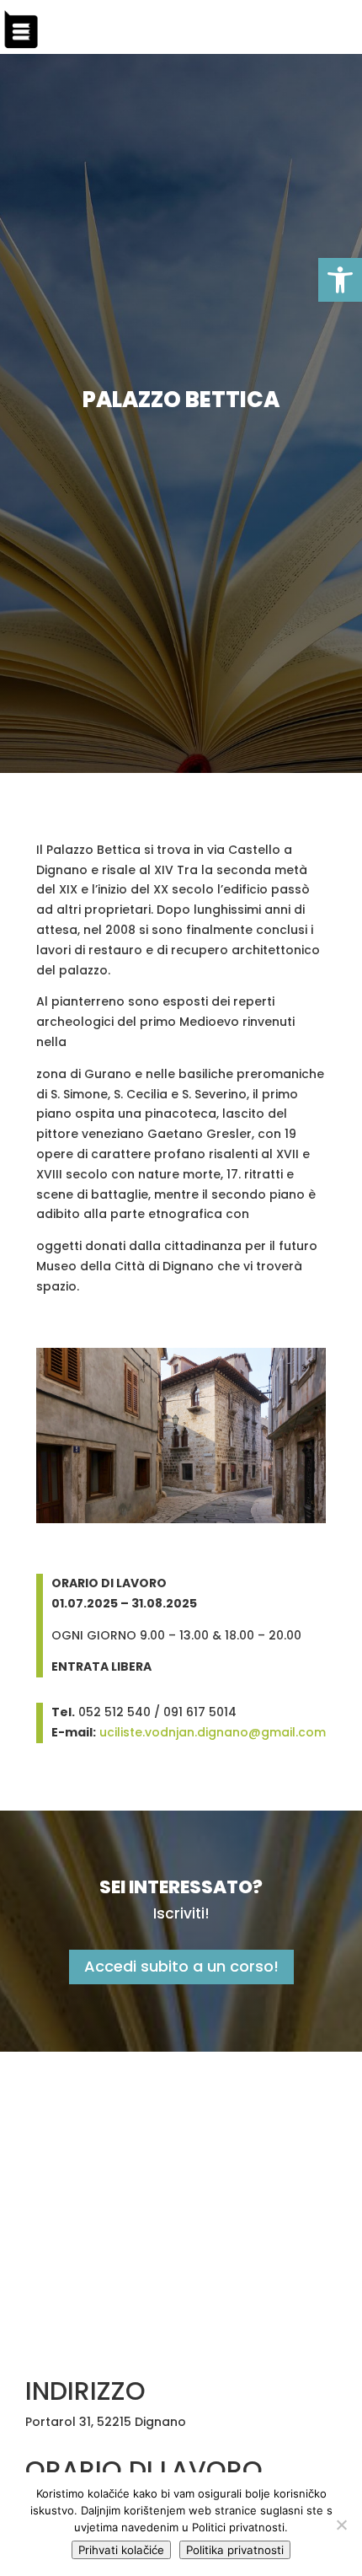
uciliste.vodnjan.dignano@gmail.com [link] (213, 1732)
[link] (340, 280)
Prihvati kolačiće (121, 2550)
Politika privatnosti (235, 2550)
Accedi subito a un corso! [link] (181, 1966)
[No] (341, 2525)
